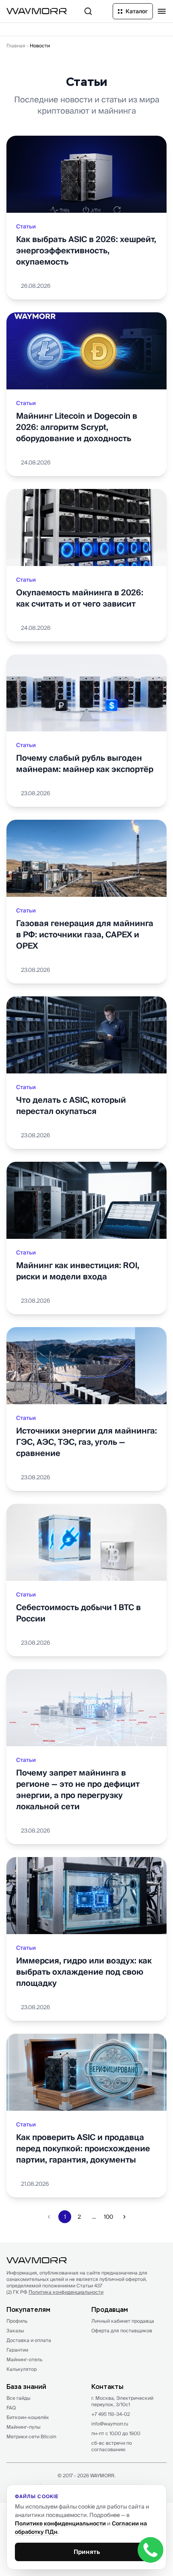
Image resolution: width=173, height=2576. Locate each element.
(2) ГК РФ (55, 2292)
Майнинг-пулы (24, 2427)
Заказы (15, 2331)
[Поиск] (88, 11)
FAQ (11, 2408)
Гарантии (17, 2350)
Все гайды (19, 2398)
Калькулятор (22, 2369)
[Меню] (162, 11)
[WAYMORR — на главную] (37, 11)
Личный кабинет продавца (123, 2321)
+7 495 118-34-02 (111, 2414)
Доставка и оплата (29, 2340)
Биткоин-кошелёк (28, 2417)
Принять (87, 2552)
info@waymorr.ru (110, 2424)
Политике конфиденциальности (60, 2523)
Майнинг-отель (24, 2359)
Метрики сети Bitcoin (31, 2437)
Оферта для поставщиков (122, 2331)
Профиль (17, 2321)
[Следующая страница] (124, 2217)
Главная (16, 46)
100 (108, 2217)
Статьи (26, 226)
